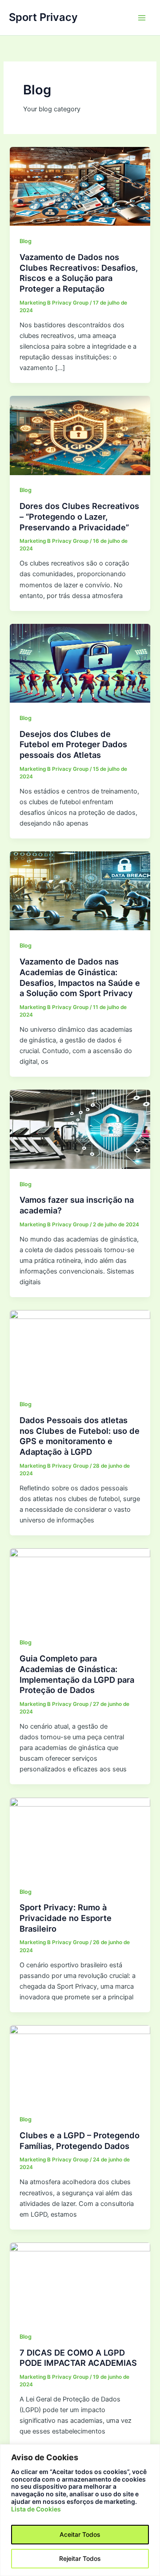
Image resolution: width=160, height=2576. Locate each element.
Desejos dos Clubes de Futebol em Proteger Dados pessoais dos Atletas (73, 744)
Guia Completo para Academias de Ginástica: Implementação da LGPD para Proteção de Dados (77, 1674)
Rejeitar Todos (80, 2558)
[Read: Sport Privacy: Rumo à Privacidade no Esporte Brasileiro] (80, 1836)
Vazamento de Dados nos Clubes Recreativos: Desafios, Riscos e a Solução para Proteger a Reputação (79, 273)
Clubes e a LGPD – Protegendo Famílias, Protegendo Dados (80, 2141)
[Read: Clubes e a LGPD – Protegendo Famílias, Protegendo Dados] (80, 2064)
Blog (26, 241)
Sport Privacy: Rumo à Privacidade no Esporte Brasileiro (66, 1918)
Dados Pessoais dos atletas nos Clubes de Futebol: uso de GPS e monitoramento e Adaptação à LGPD (80, 1436)
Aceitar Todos (80, 2534)
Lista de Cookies (36, 2509)
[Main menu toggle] (142, 18)
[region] (80, 2510)
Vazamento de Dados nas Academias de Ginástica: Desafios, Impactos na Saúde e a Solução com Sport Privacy (80, 977)
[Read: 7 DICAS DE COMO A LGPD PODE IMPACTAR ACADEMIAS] (80, 2281)
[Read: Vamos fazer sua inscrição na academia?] (80, 1129)
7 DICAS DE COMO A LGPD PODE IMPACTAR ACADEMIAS (78, 2358)
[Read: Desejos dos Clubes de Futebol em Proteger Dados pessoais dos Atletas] (80, 663)
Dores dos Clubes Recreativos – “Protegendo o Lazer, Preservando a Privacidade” (79, 516)
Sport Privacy (43, 17)
